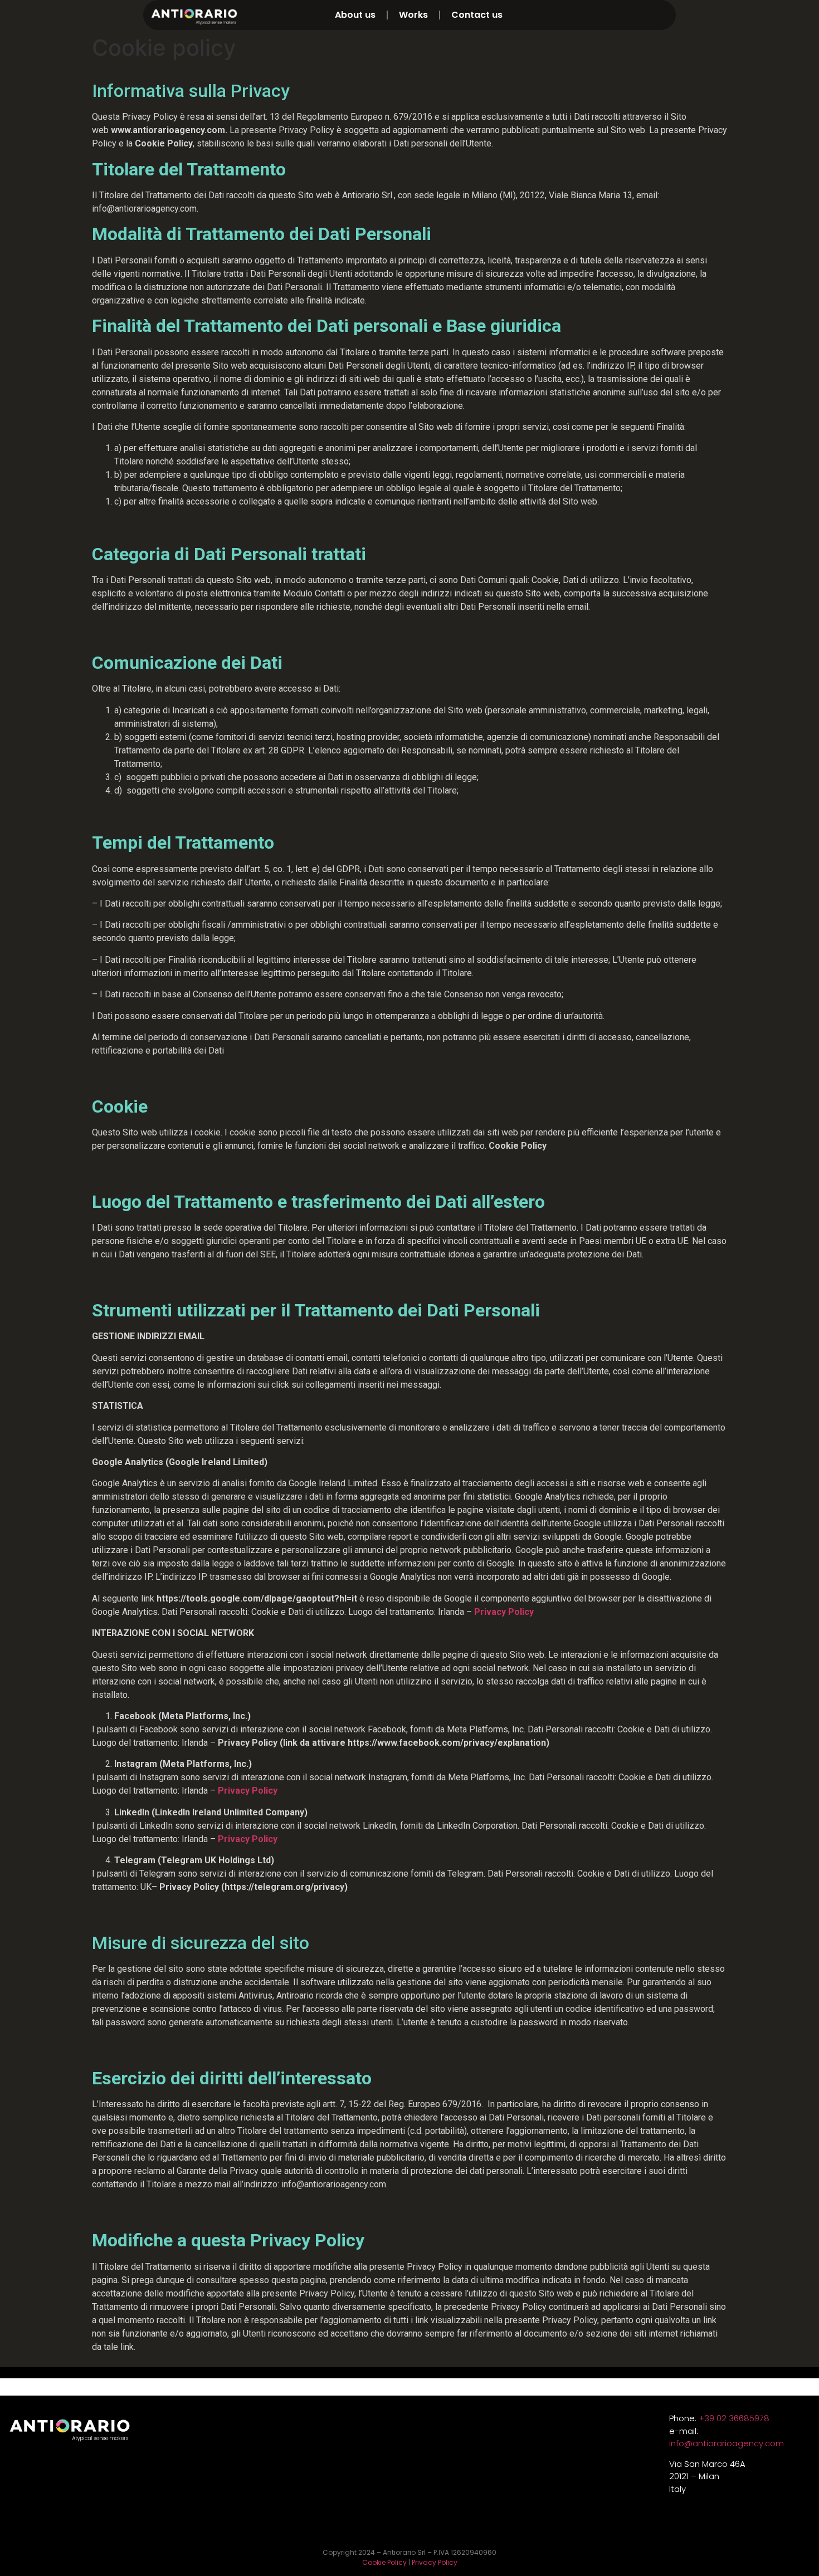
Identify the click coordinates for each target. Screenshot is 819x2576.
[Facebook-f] (646, 15)
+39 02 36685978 (734, 2418)
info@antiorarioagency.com (727, 2443)
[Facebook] (429, 2528)
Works (413, 15)
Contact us (477, 15)
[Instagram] (626, 15)
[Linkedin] (390, 2528)
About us (355, 15)
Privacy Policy (248, 1839)
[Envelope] (666, 15)
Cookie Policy (384, 2562)
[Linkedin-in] (606, 15)
